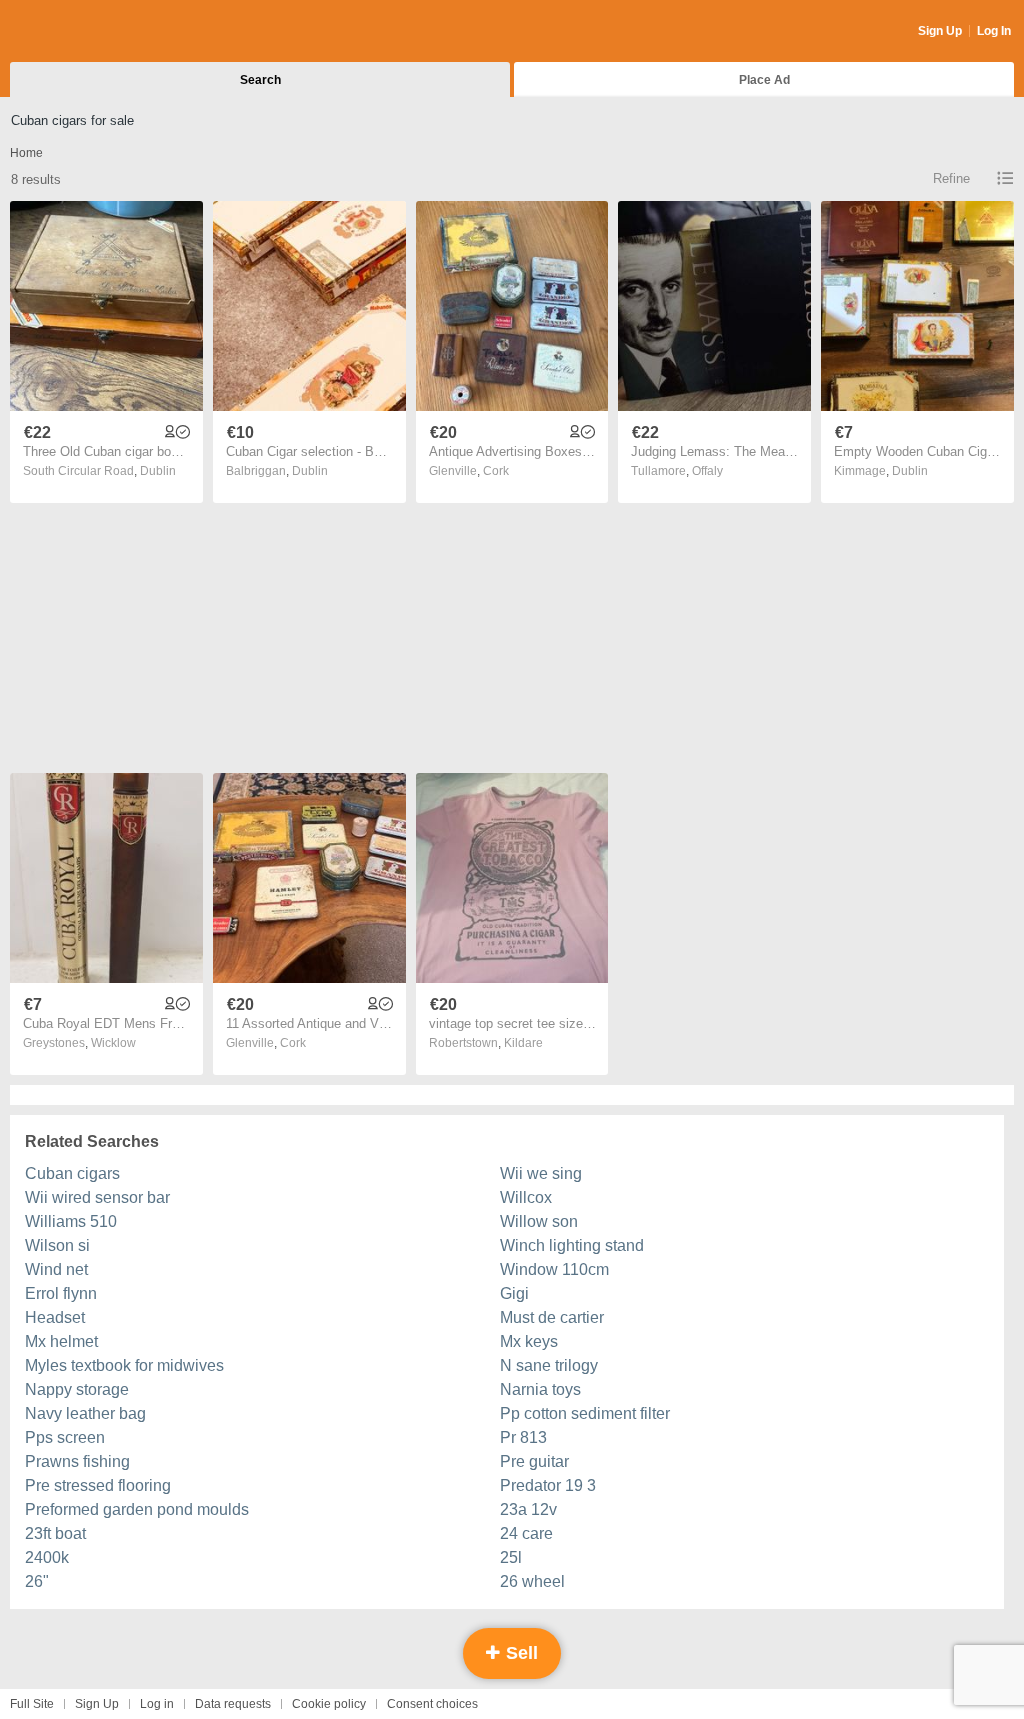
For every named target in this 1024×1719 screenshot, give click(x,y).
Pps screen (65, 1437)
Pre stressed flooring (98, 1485)
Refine (951, 178)
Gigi (514, 1293)
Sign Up (940, 31)
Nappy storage (77, 1389)
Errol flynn (61, 1293)
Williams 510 (71, 1221)
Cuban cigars (72, 1173)
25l (511, 1557)
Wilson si (57, 1245)
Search (260, 80)
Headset (55, 1317)
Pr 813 (523, 1437)
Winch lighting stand (572, 1245)
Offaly (707, 471)
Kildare (523, 1043)
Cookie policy (329, 1704)
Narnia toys (540, 1389)
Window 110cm (554, 1269)
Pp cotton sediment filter (585, 1413)
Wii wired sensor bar (97, 1197)
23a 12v (528, 1509)
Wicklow (113, 1043)
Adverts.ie (88, 32)
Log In (994, 31)
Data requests (233, 1704)
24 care (526, 1533)
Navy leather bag (85, 1413)
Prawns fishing (77, 1461)
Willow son (539, 1221)
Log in (157, 1704)
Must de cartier (552, 1317)
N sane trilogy (549, 1365)
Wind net (56, 1269)
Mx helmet (61, 1341)
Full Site (32, 1704)
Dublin (158, 471)
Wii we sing (541, 1173)
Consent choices (432, 1704)
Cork (496, 471)
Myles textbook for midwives (124, 1365)
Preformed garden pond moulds (137, 1509)
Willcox (526, 1197)
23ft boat (55, 1533)
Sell (519, 1653)
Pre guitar (534, 1461)
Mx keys (529, 1341)
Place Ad (764, 80)
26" (37, 1581)
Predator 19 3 (548, 1485)
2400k (47, 1557)
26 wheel (532, 1581)
